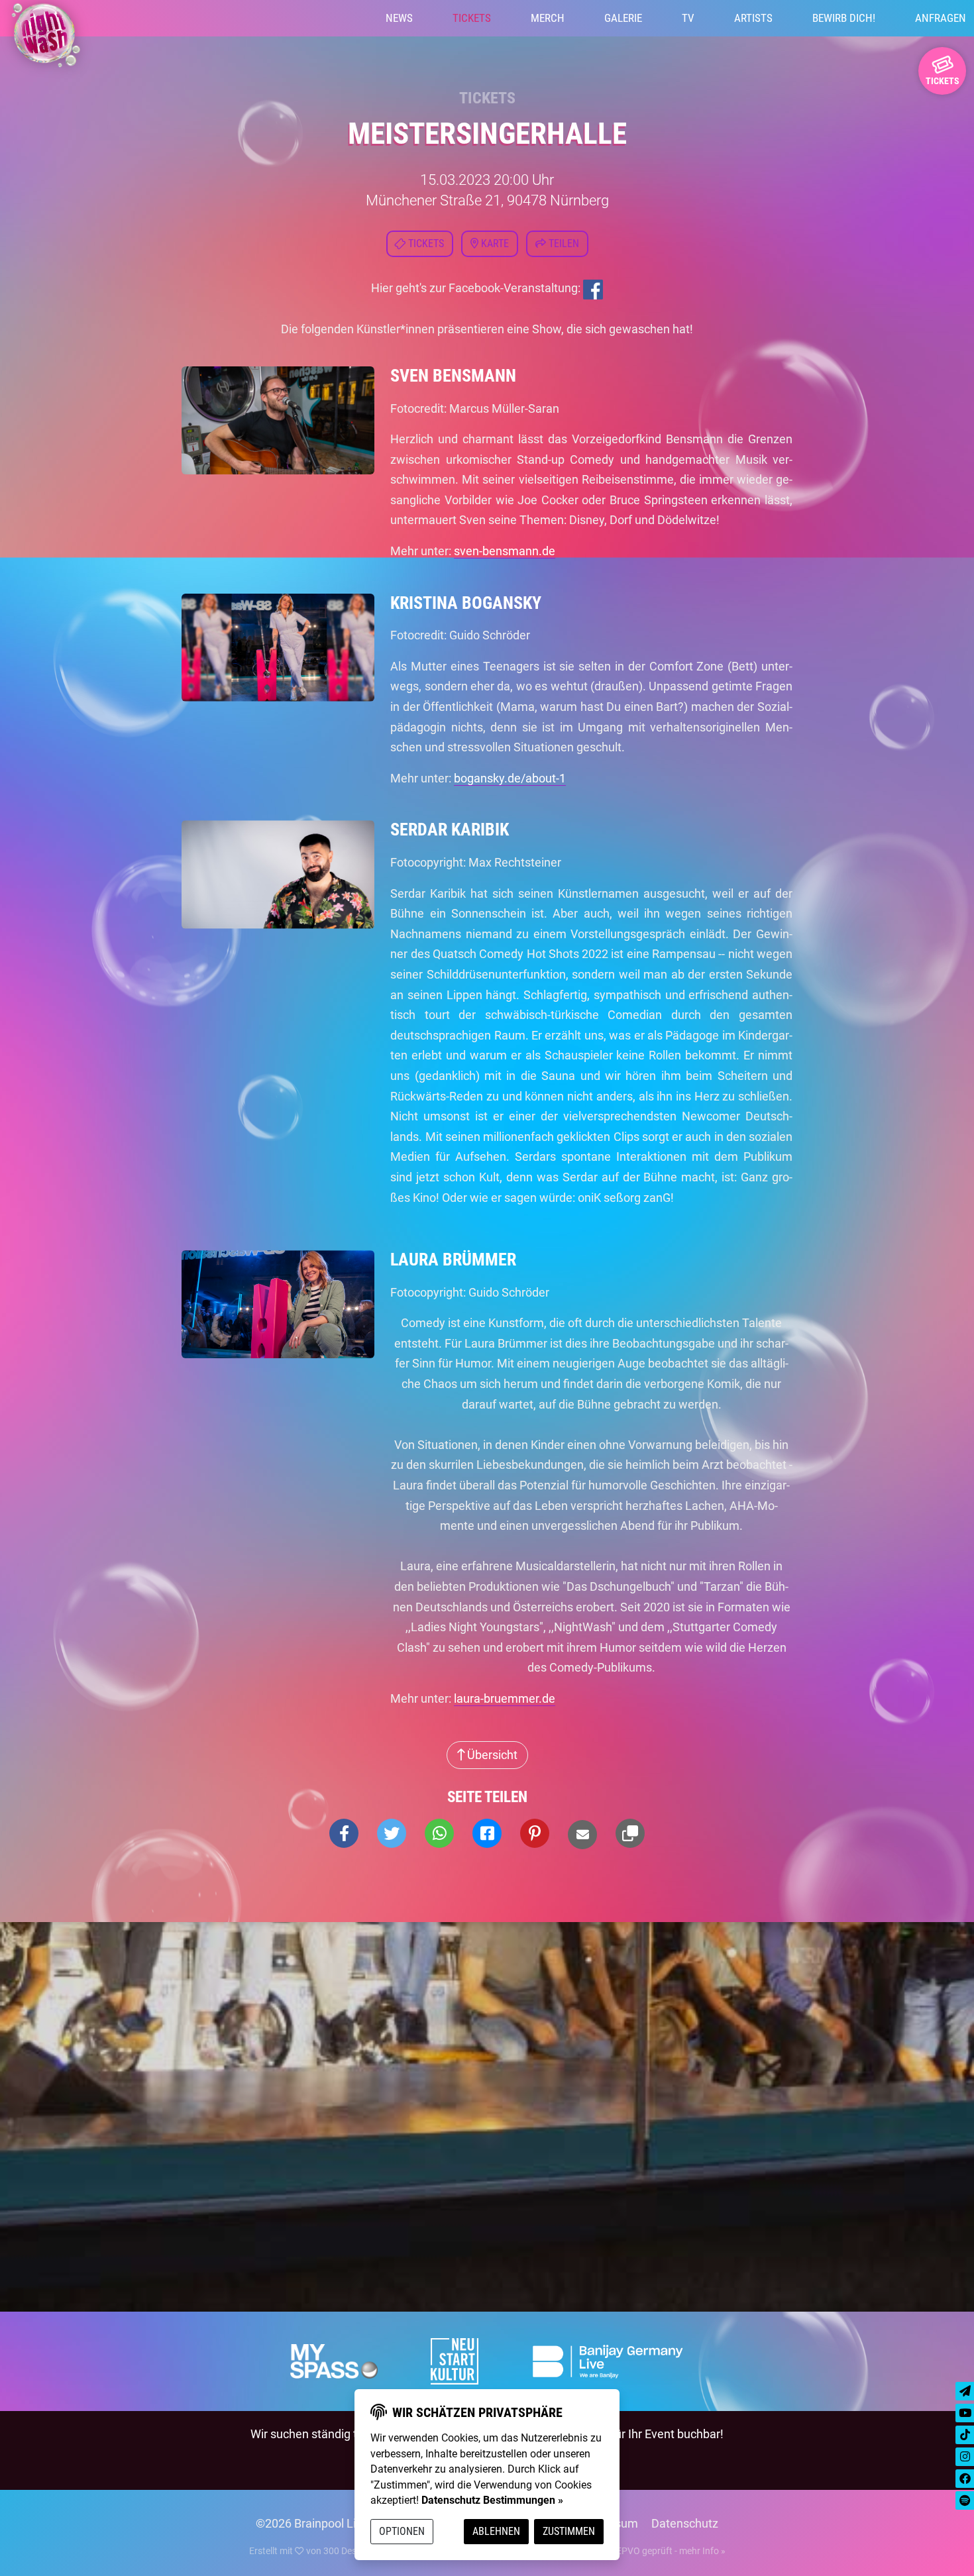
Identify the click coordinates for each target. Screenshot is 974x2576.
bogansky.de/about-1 (510, 778)
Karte (494, 243)
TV (688, 18)
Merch (548, 18)
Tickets (472, 18)
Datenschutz (685, 2523)
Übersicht (491, 1755)
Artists (753, 18)
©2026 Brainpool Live (312, 2523)
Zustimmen (569, 2531)
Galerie (623, 18)
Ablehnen (496, 2531)
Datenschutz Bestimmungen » (492, 2500)
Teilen (563, 243)
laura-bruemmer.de (505, 1698)
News (399, 18)
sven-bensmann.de (505, 551)
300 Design (346, 2551)
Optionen (402, 2531)
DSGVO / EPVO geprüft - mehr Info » (651, 2551)
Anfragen (941, 18)
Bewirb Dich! (844, 18)
